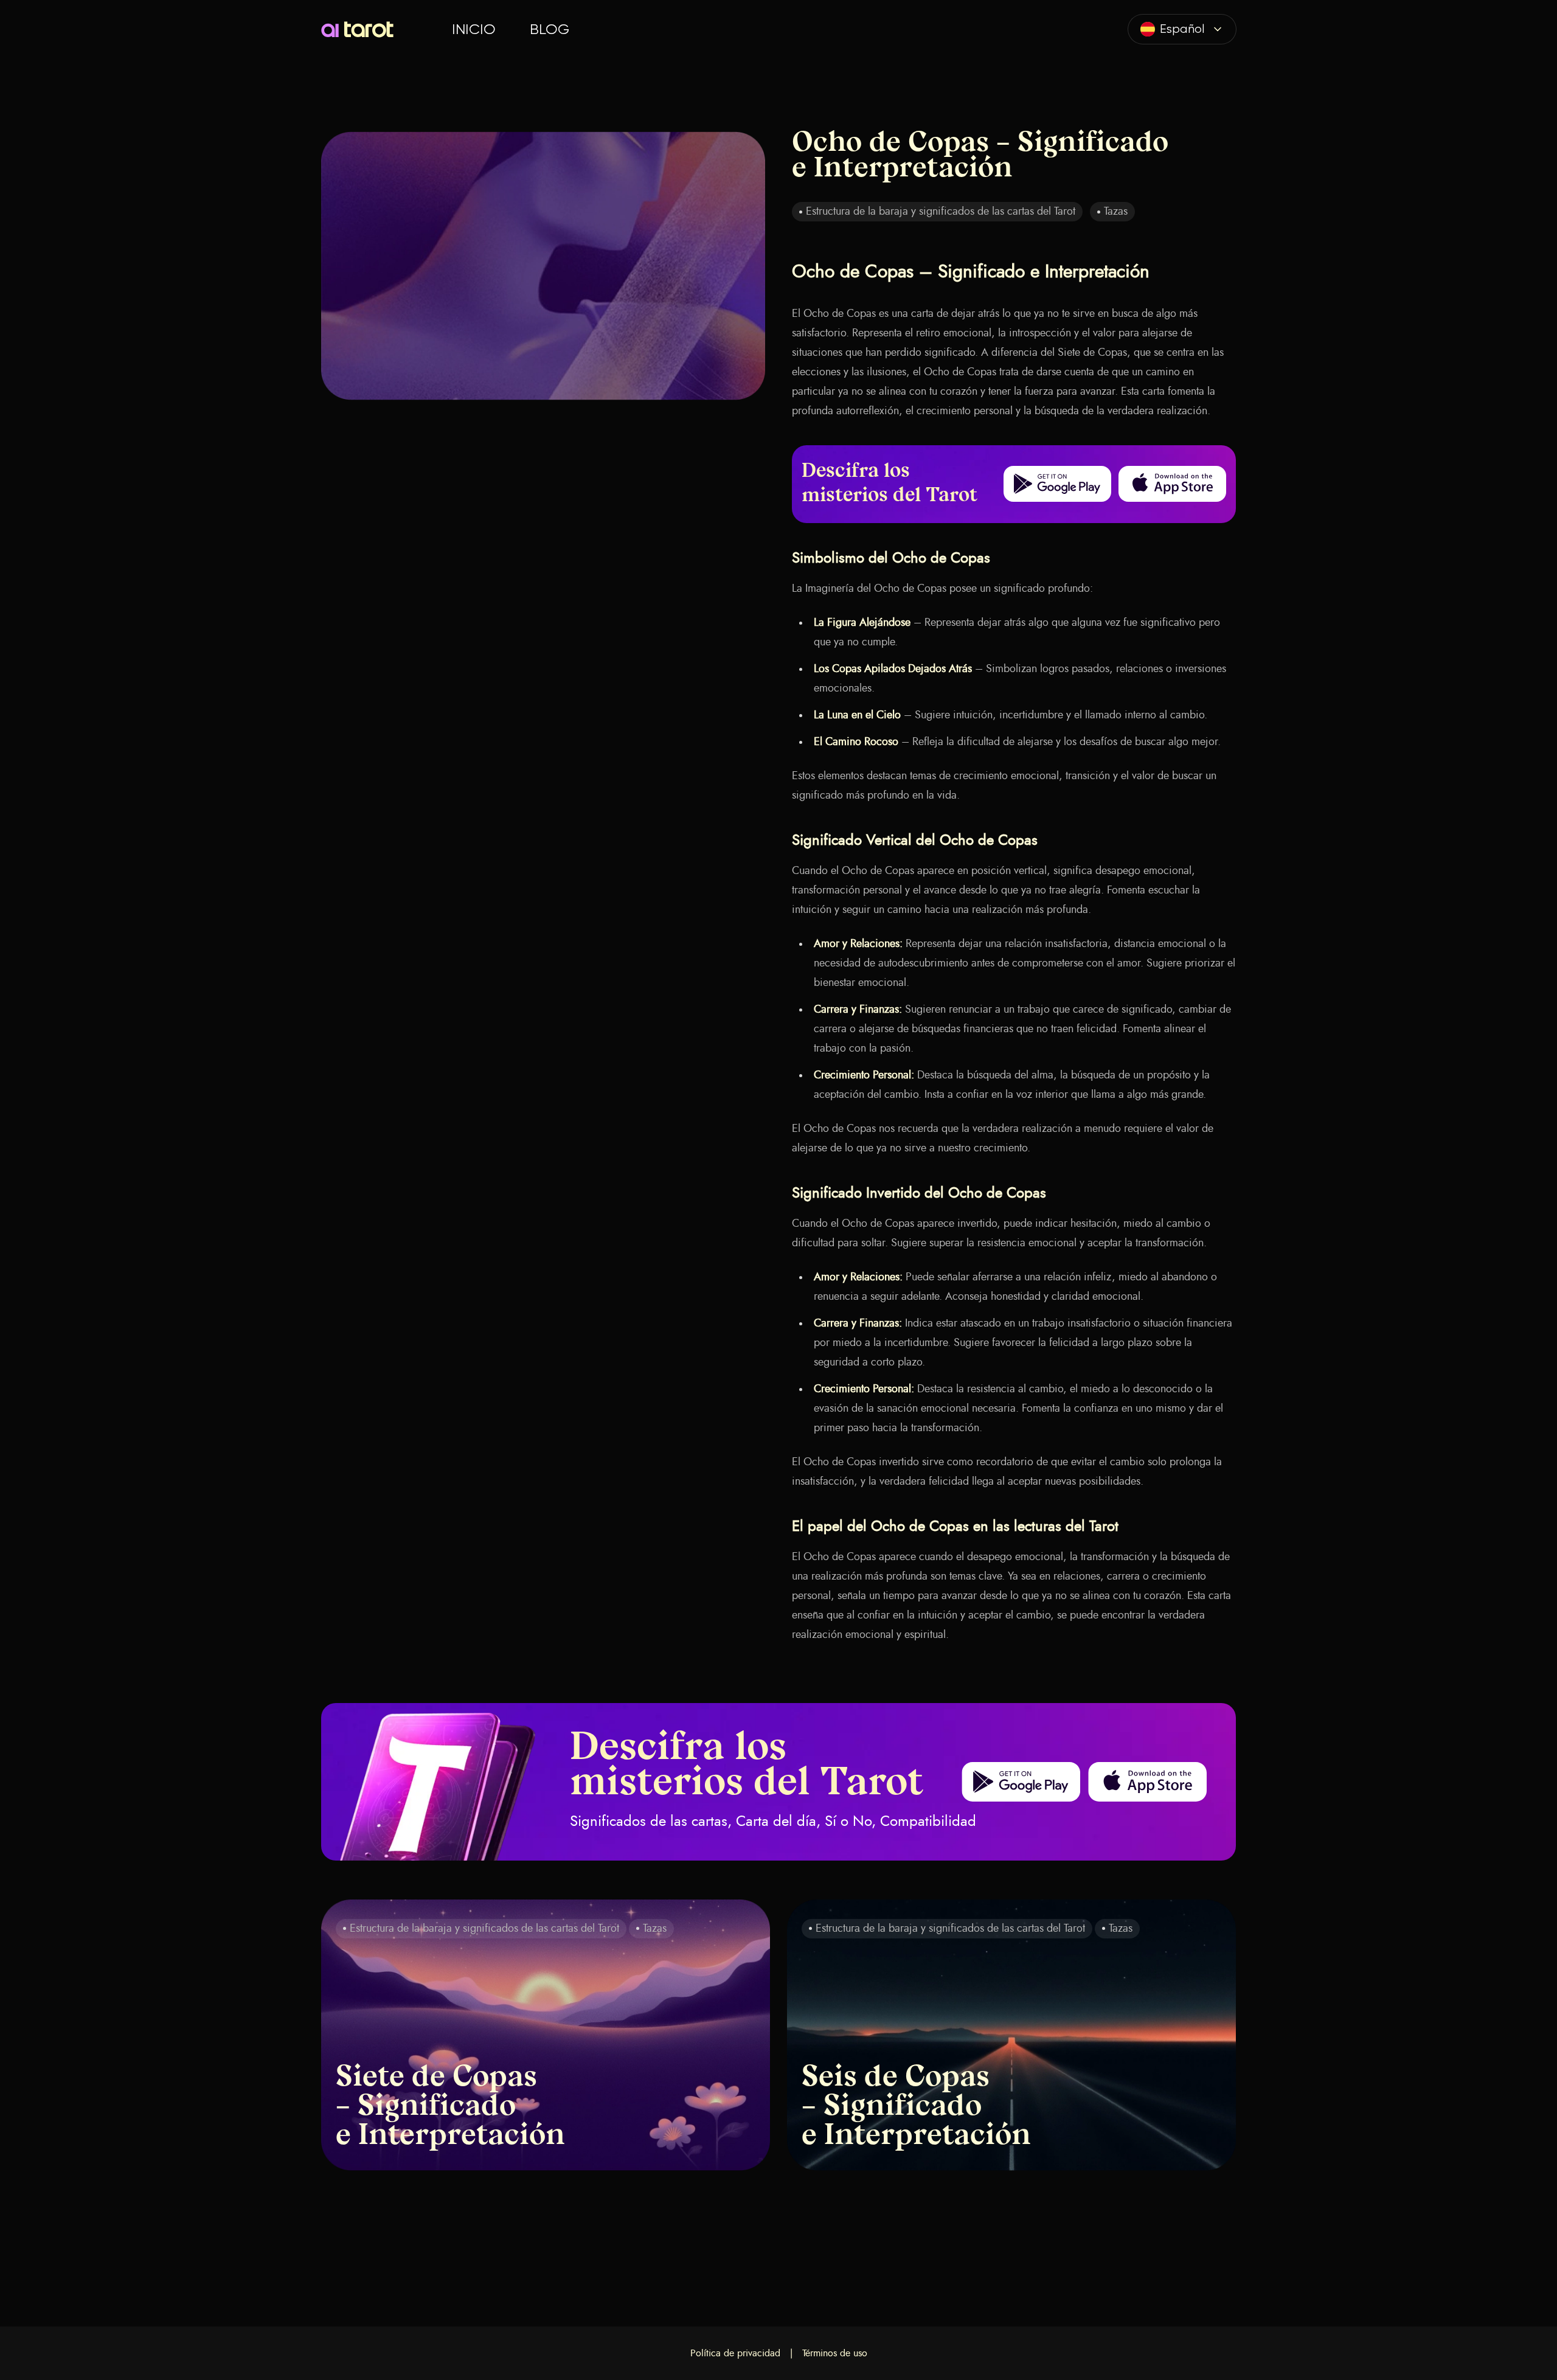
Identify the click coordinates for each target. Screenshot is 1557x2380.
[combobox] (1182, 29)
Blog (550, 29)
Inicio (474, 29)
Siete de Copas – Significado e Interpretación (450, 2108)
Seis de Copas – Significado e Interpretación (916, 2108)
